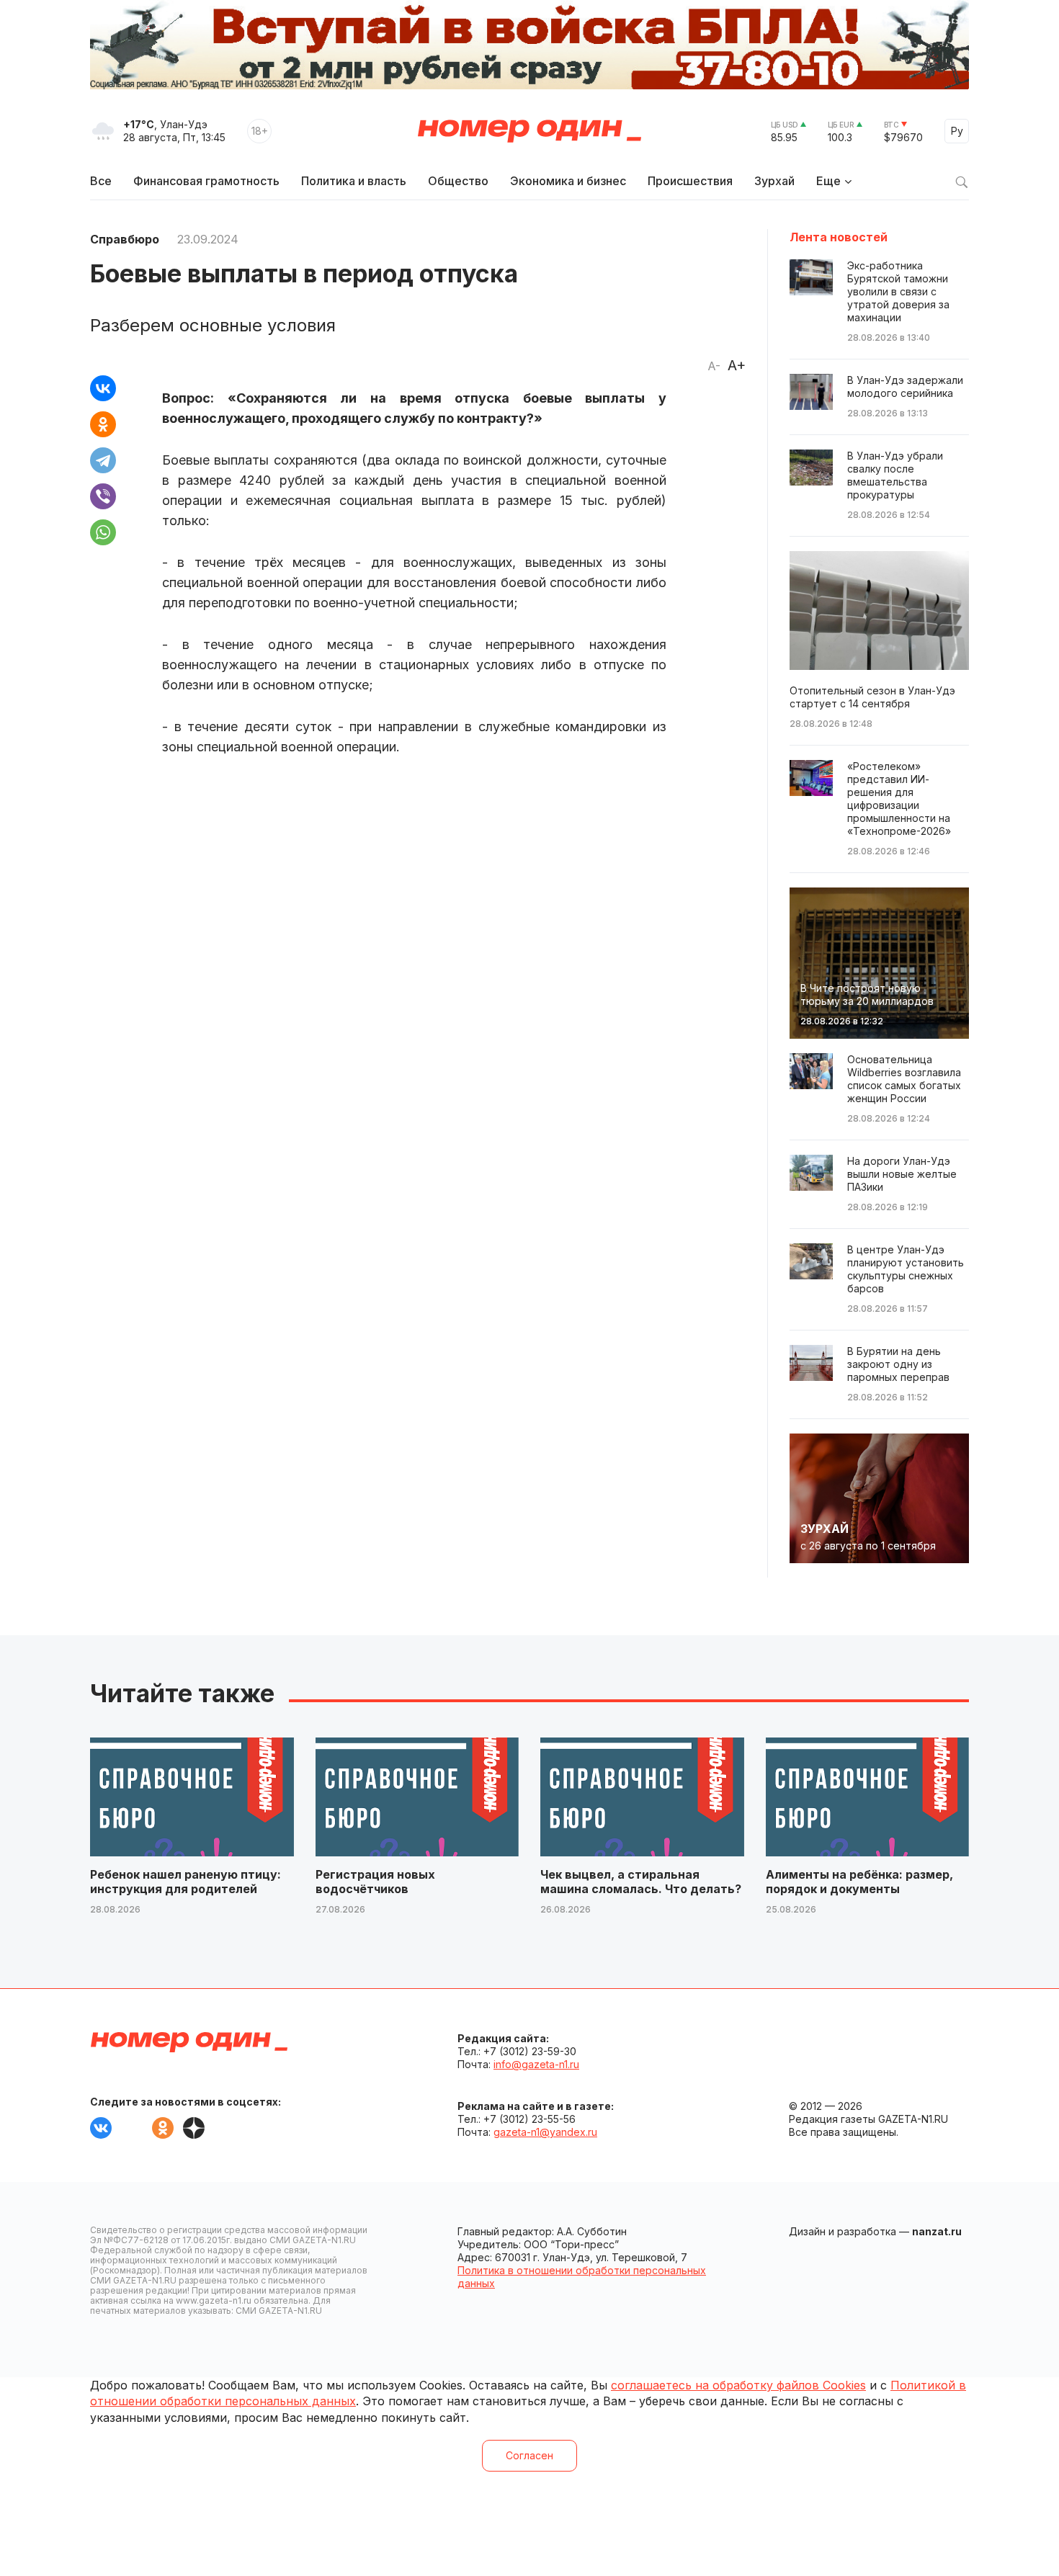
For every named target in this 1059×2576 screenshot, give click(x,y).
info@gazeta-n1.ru (536, 2064)
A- (714, 366)
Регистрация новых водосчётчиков (375, 1882)
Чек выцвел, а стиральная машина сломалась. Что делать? (641, 1882)
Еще (828, 181)
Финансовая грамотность (206, 181)
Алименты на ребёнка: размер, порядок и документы (859, 1882)
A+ (737, 365)
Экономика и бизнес (568, 181)
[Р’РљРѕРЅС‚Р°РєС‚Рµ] (103, 388)
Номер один (529, 131)
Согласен (529, 2455)
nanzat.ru (937, 2231)
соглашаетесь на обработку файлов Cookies (738, 2385)
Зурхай (774, 181)
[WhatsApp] (103, 532)
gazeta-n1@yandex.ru (545, 2132)
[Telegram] (103, 460)
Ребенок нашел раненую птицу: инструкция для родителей (186, 1882)
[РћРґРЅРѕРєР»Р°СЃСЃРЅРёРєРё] (103, 424)
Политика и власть (354, 181)
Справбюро (125, 239)
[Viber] (103, 496)
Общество (458, 181)
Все (101, 181)
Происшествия (690, 181)
